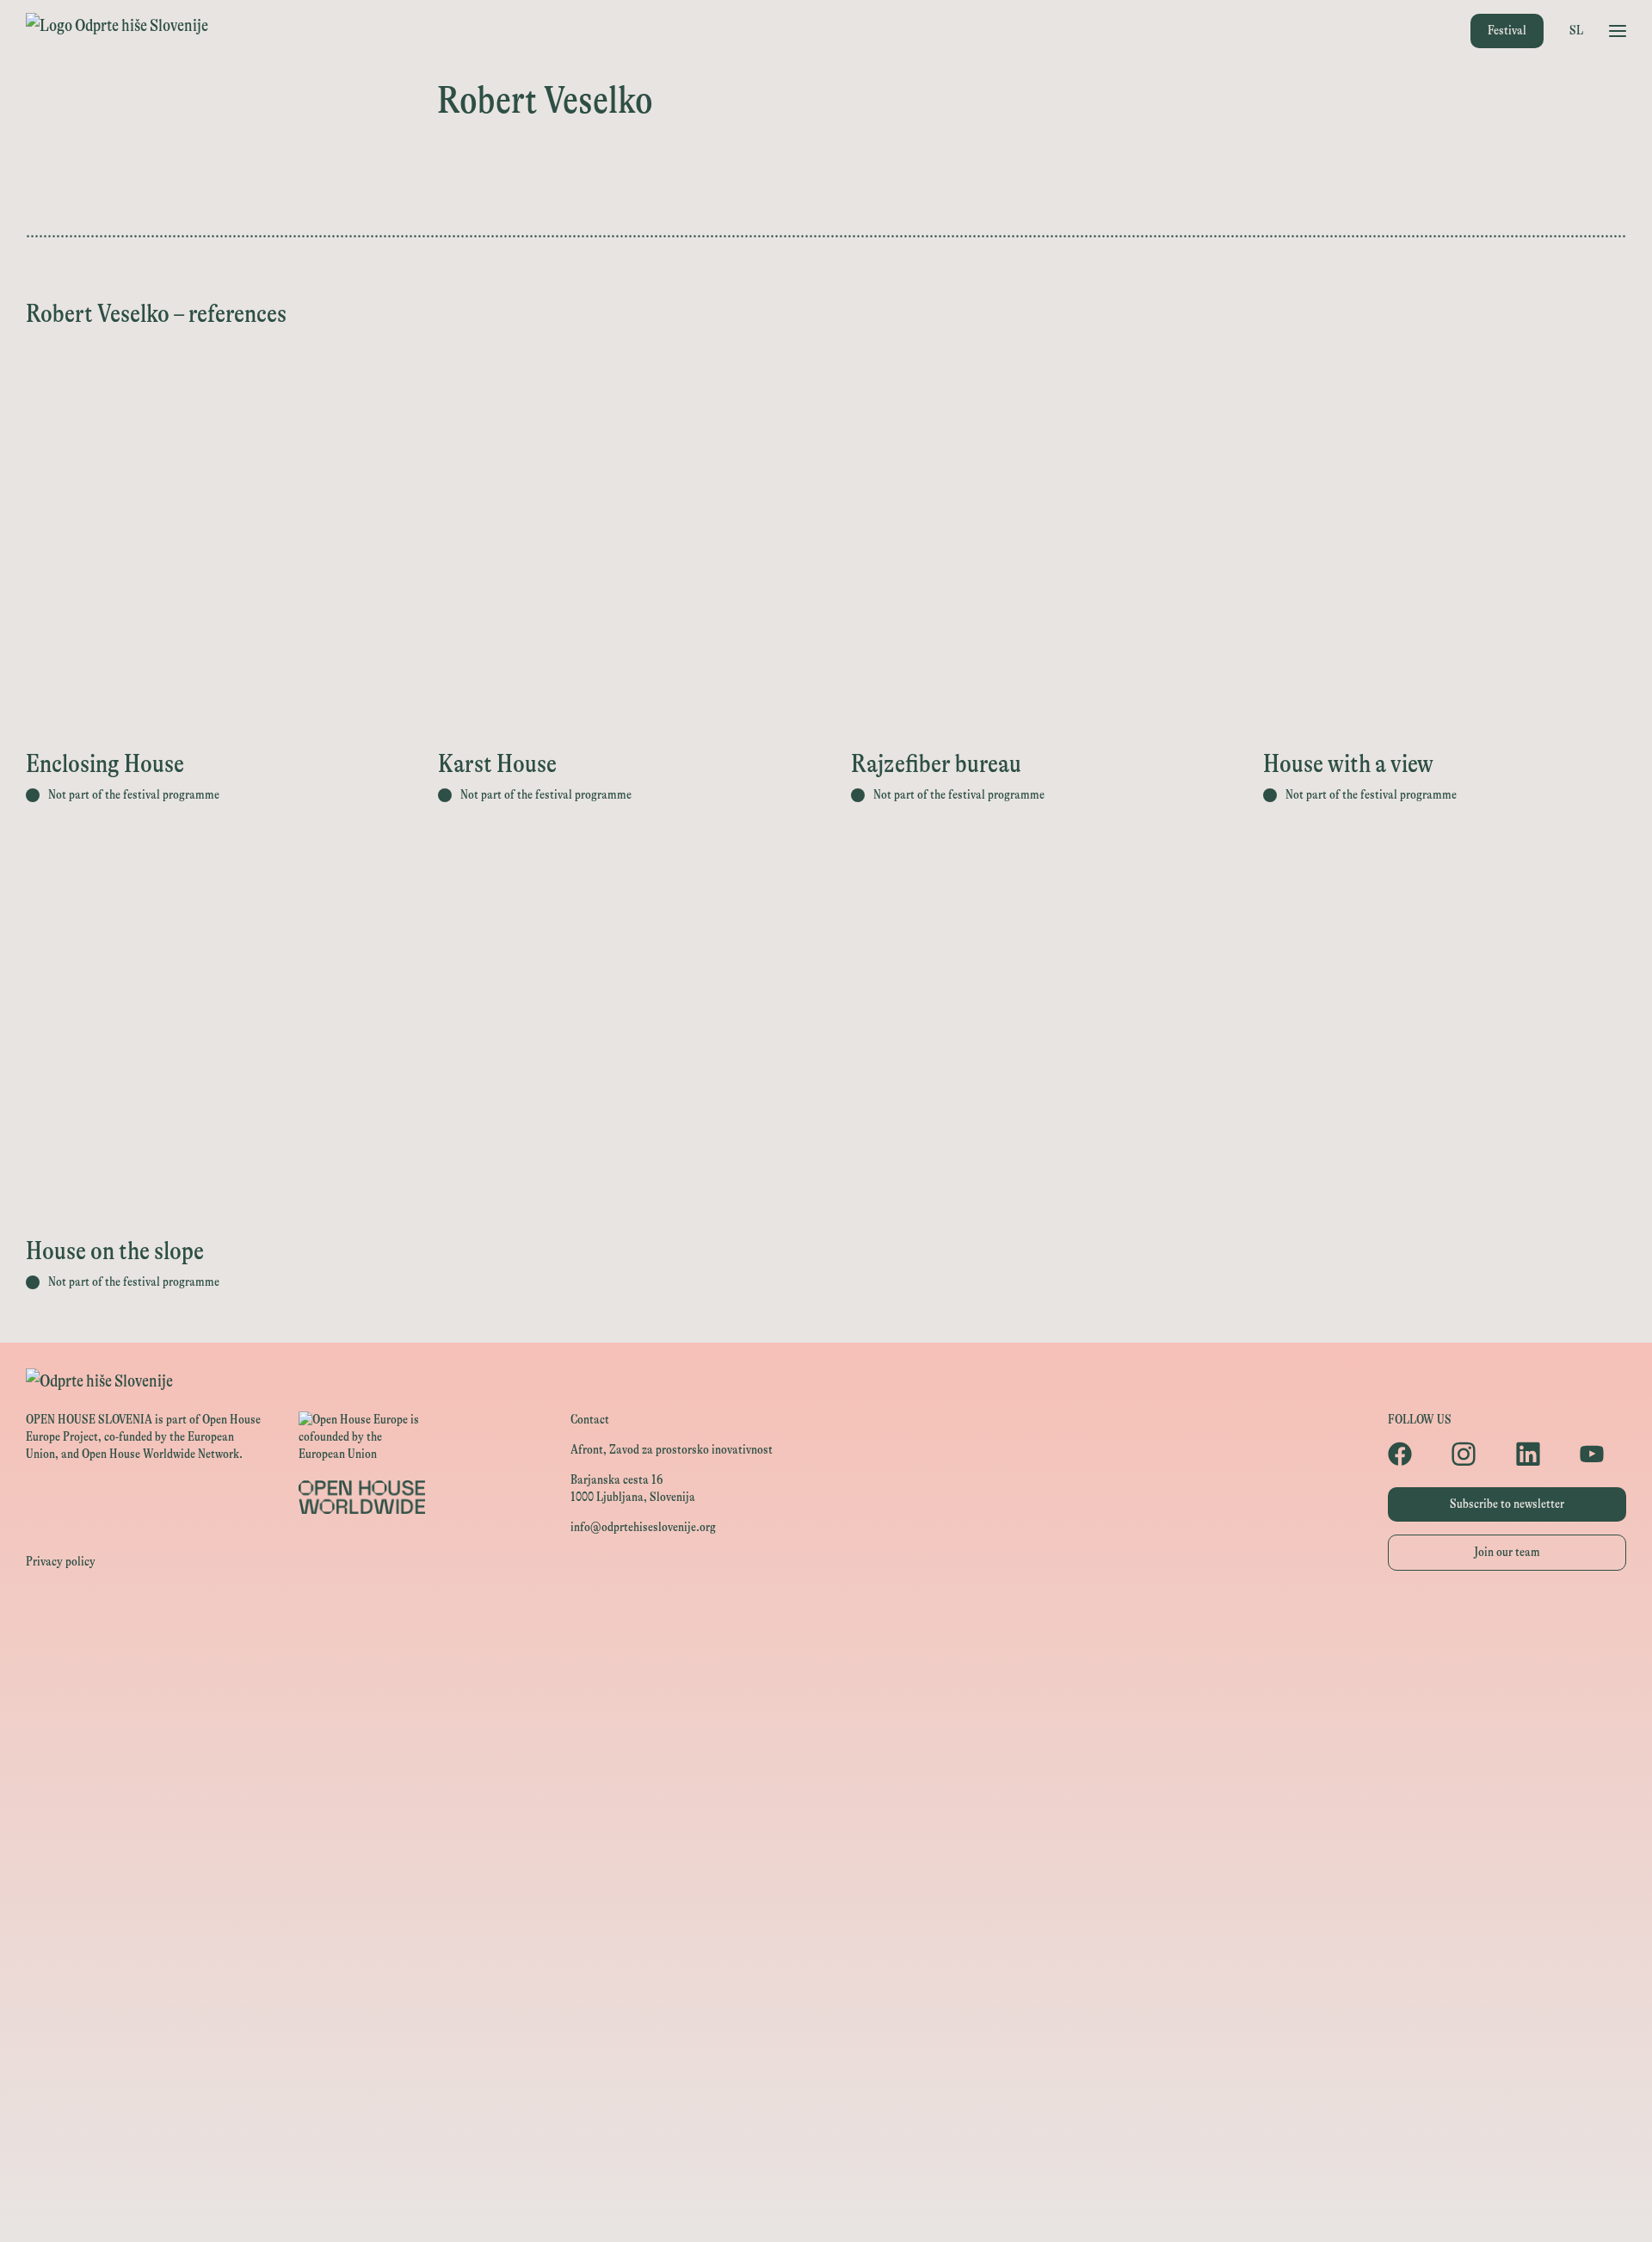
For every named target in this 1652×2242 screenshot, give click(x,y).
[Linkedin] (1539, 1454)
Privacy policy (61, 1562)
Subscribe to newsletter (1507, 1504)
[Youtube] (1603, 1454)
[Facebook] (1411, 1454)
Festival (1507, 31)
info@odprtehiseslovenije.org (643, 1527)
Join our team (1507, 1552)
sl (1576, 31)
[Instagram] (1475, 1454)
